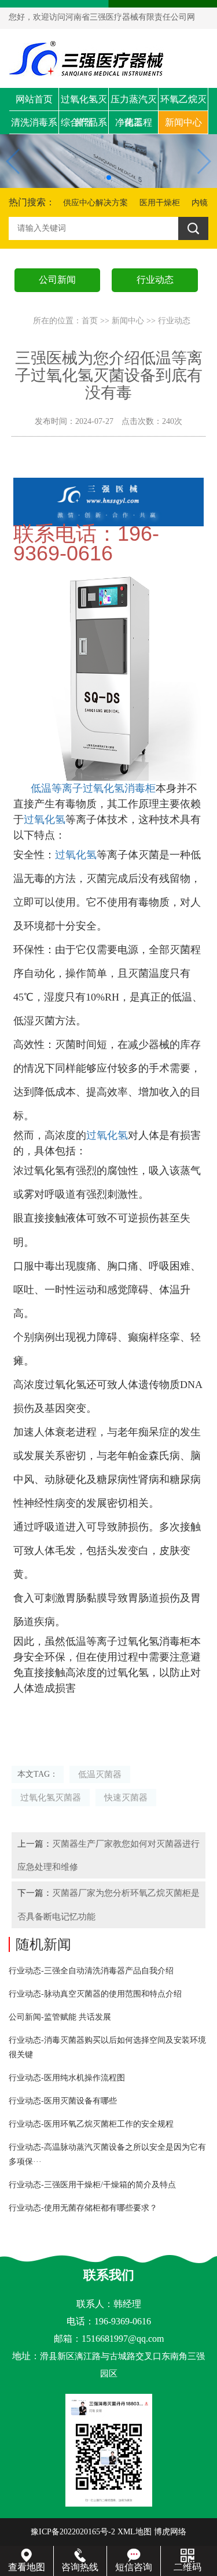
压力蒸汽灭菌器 (134, 103)
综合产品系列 (84, 126)
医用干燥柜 (160, 203)
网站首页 (34, 99)
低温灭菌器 (100, 1774)
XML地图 (135, 2532)
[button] (109, 178)
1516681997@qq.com (123, 2339)
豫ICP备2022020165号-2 (73, 2532)
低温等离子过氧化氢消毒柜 (93, 788)
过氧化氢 (45, 819)
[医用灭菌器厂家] (108, 501)
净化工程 (134, 122)
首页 (90, 321)
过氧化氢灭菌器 (84, 103)
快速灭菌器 (126, 1797)
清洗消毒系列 (34, 126)
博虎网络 (170, 2532)
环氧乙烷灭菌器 (183, 103)
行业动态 (174, 321)
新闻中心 (183, 122)
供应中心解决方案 (95, 203)
